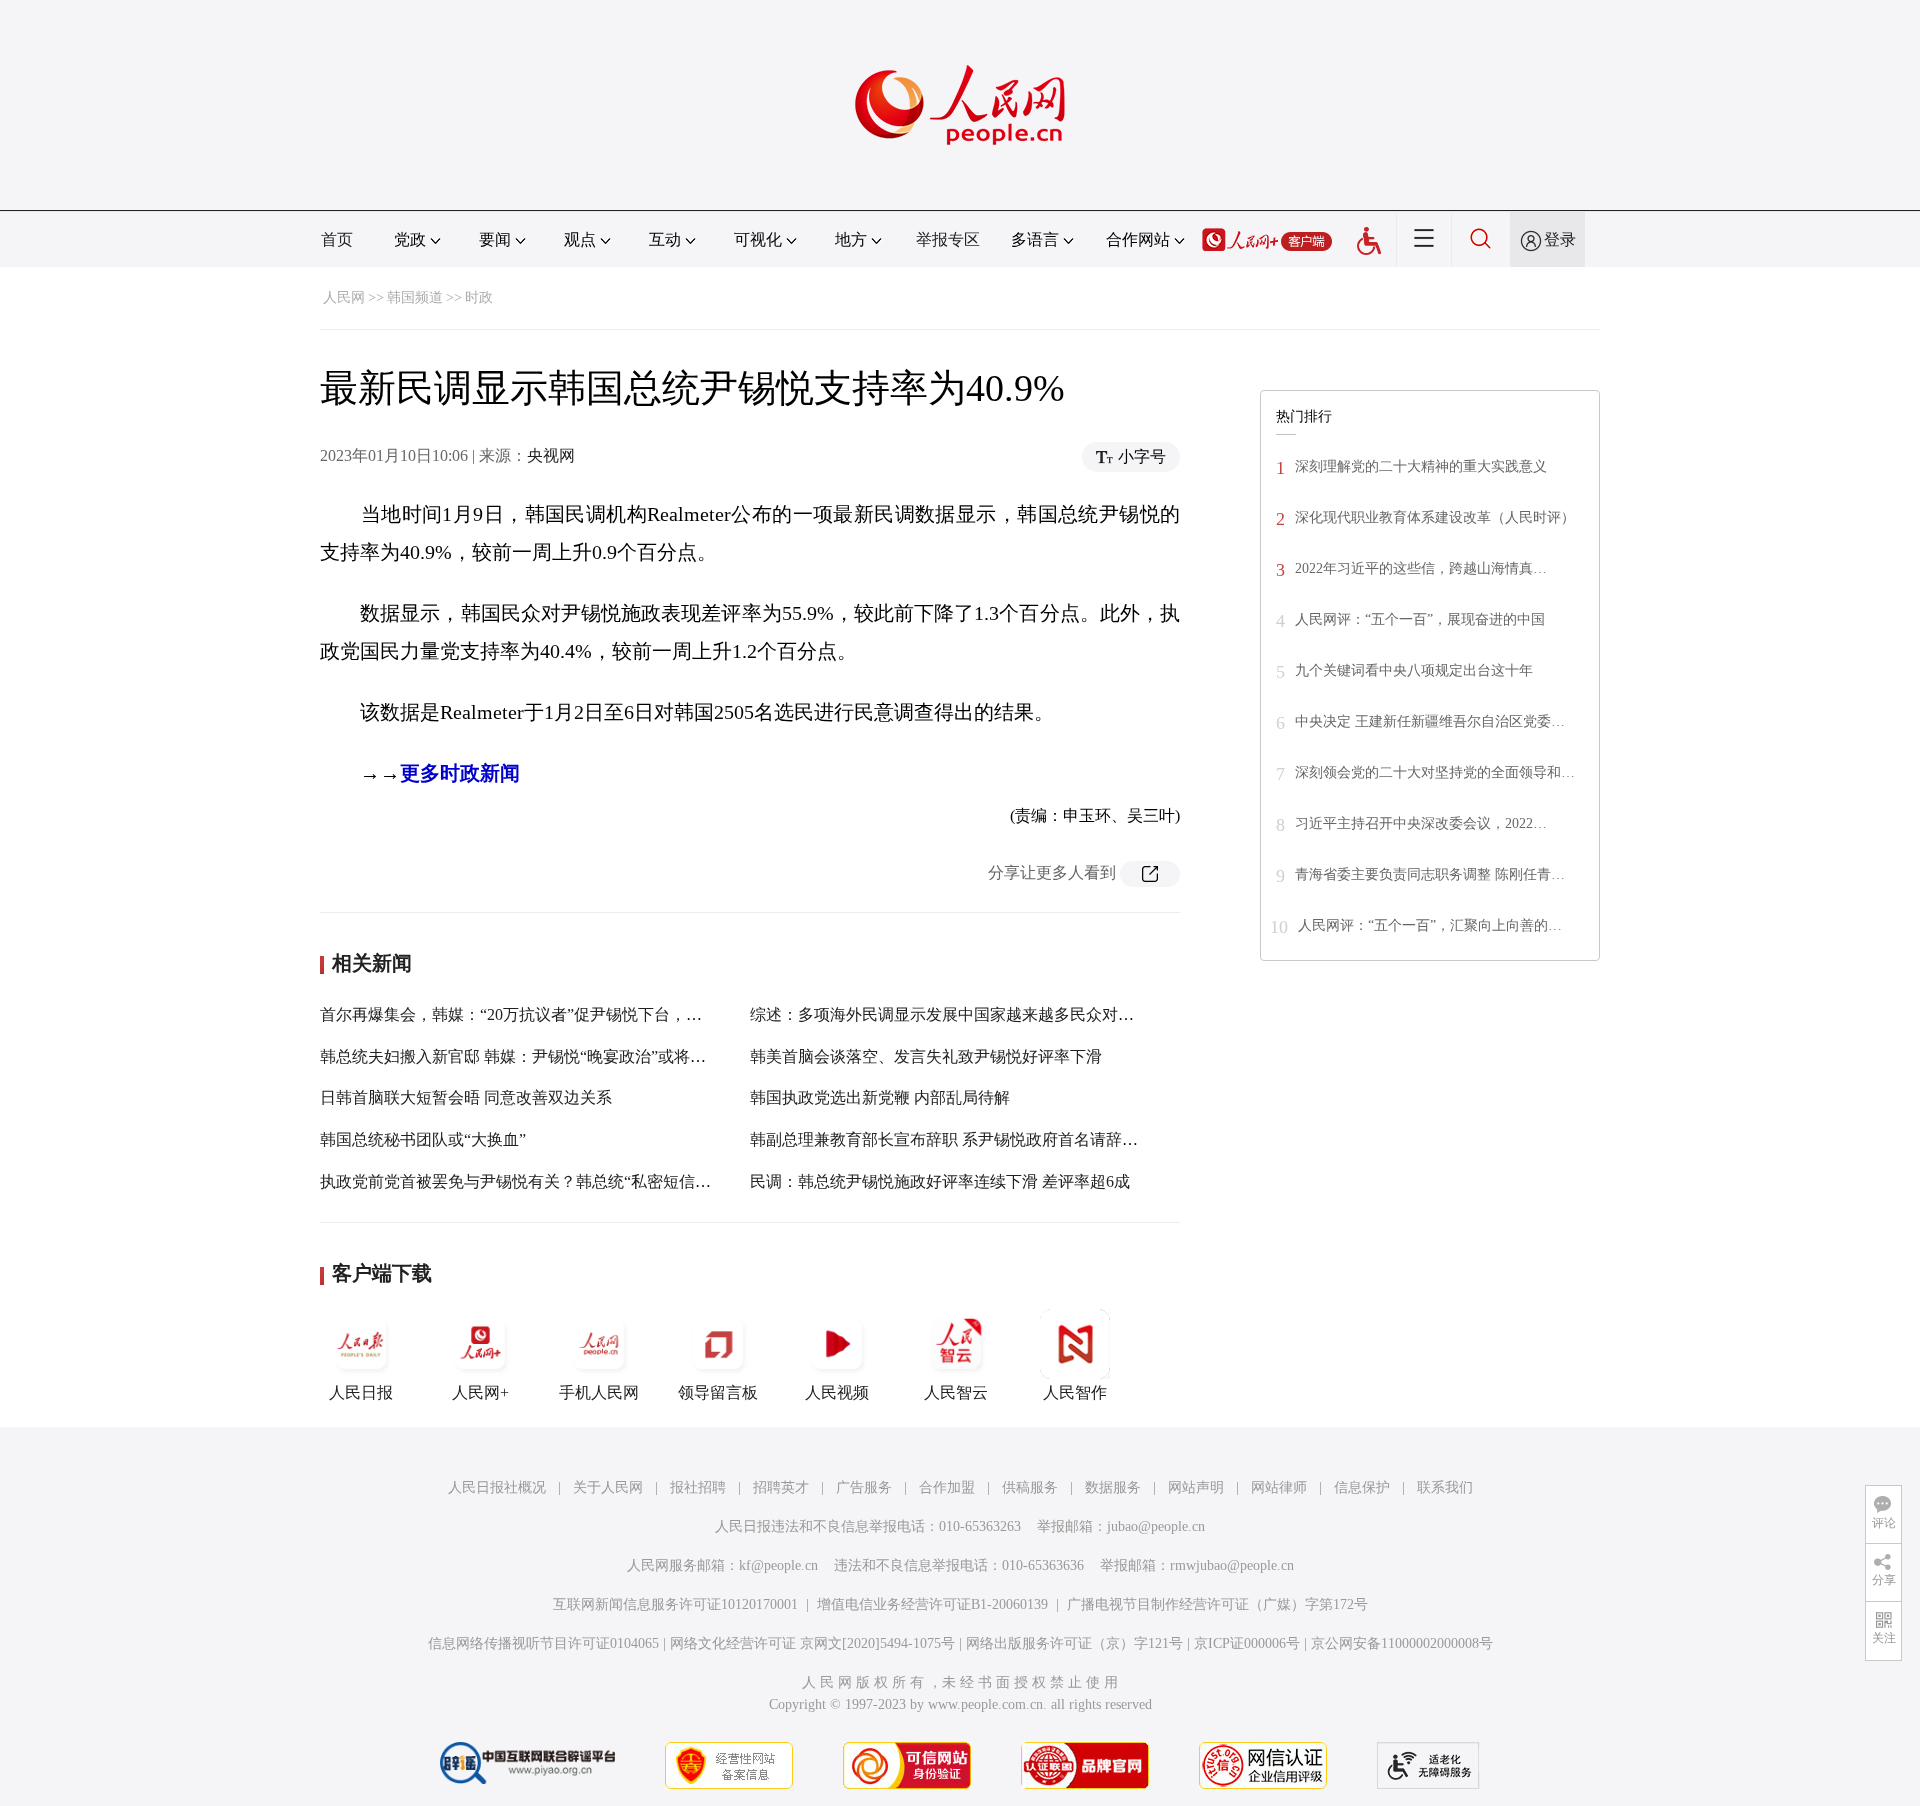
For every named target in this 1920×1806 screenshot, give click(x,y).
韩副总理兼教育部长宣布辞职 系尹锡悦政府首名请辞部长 (952, 1139)
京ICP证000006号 (1247, 1643)
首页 (337, 239)
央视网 (551, 455)
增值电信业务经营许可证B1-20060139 (932, 1604)
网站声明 (1196, 1487)
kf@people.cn (778, 1565)
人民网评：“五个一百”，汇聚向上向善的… (1430, 925)
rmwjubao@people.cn (1232, 1565)
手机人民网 (599, 1392)
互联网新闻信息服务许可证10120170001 (675, 1604)
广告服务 (864, 1487)
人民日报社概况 (497, 1487)
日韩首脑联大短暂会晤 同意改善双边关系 (466, 1097)
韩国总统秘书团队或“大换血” (423, 1139)
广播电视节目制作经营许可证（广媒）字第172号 (1217, 1604)
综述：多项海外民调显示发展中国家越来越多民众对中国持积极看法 (990, 1014)
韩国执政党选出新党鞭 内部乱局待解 (880, 1097)
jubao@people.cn (1156, 1526)
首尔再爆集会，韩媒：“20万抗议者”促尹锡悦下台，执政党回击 (543, 1014)
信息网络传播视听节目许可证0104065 (543, 1643)
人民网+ (480, 1392)
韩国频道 (415, 297)
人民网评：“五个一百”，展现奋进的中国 (1420, 619)
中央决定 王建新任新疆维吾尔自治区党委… (1430, 721)
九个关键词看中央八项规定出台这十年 (1414, 670)
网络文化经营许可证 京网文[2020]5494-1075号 (812, 1643)
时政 (479, 297)
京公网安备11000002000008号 (1402, 1643)
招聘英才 (781, 1487)
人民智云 (956, 1392)
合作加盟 (947, 1487)
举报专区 (948, 239)
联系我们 (1445, 1487)
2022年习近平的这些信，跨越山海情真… (1421, 568)
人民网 (344, 297)
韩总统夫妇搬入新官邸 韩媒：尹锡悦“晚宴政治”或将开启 (521, 1056)
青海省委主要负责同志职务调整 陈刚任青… (1430, 874)
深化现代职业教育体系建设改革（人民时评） (1435, 517)
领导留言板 (718, 1392)
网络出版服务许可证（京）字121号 (1074, 1643)
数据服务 (1113, 1487)
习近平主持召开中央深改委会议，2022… (1421, 823)
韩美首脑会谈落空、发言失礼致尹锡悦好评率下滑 (926, 1056)
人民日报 (361, 1392)
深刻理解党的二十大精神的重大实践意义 (1421, 466)
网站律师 (1279, 1487)
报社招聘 (698, 1487)
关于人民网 (608, 1487)
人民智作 (1075, 1392)
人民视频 (837, 1392)
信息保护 (1362, 1487)
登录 (1560, 239)
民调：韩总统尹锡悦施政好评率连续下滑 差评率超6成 (940, 1181)
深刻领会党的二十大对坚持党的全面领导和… (1435, 772)
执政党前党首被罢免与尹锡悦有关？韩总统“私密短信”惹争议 (535, 1181)
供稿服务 (1030, 1487)
